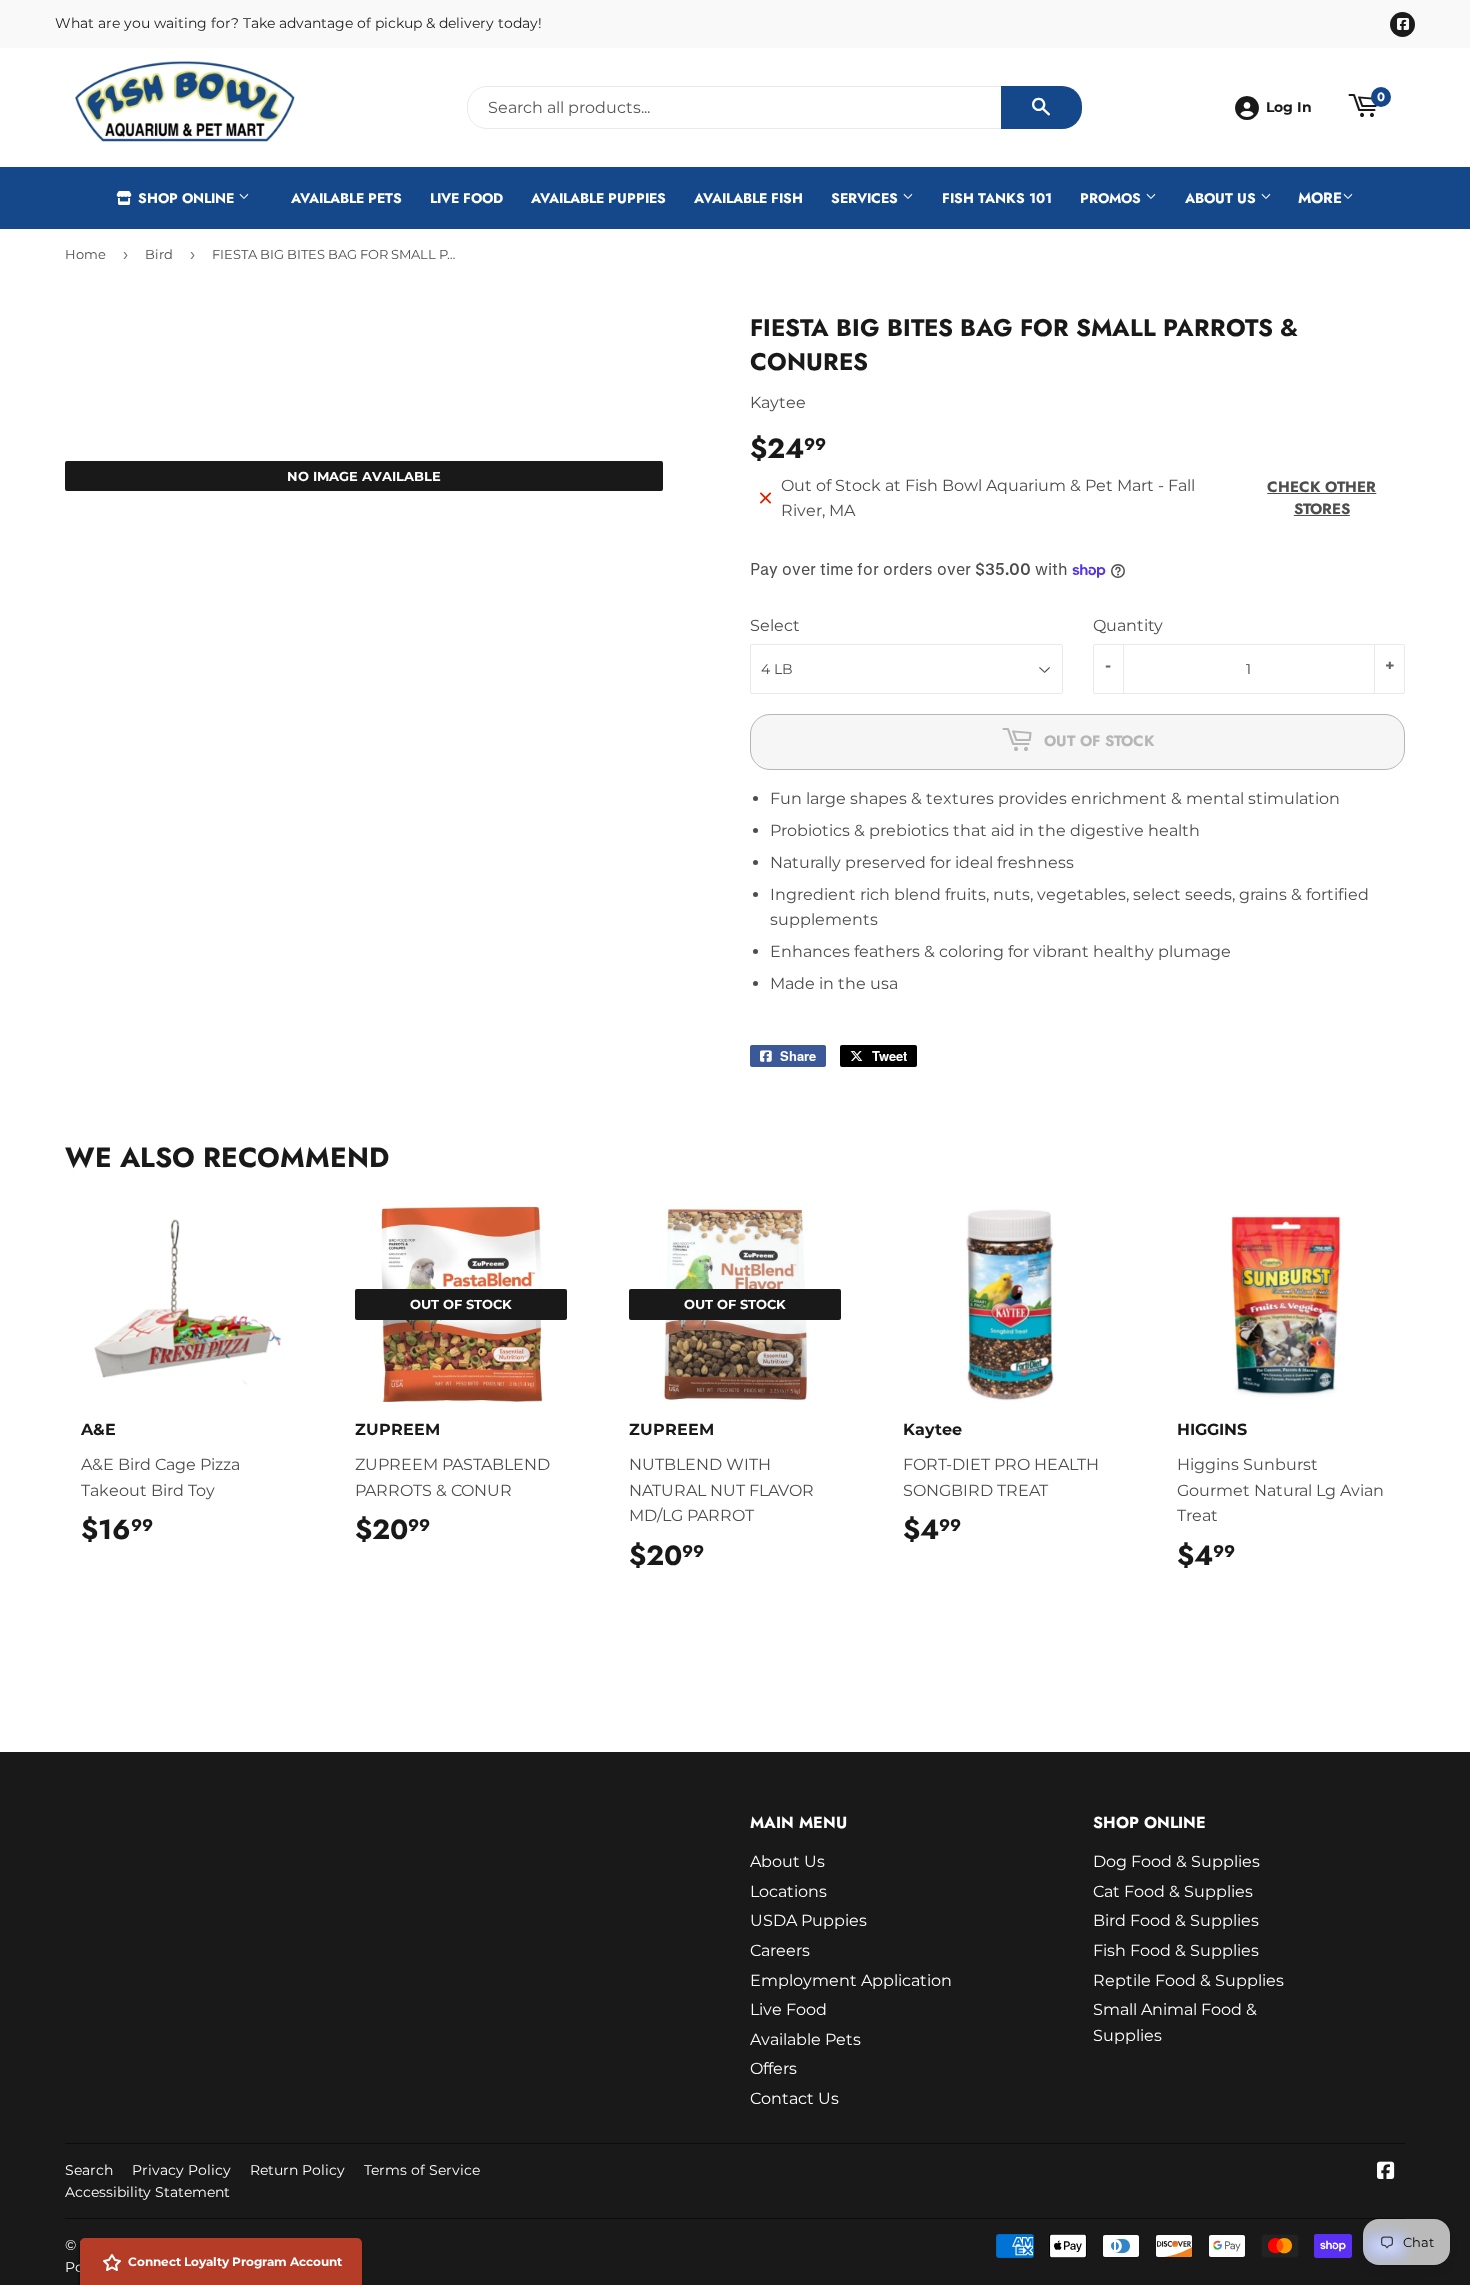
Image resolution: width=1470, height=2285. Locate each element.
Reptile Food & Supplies (1188, 1980)
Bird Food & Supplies (1176, 1920)
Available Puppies (598, 198)
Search (89, 2170)
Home (85, 254)
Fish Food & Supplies (1176, 1950)
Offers (773, 2068)
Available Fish (748, 198)
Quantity (1128, 625)
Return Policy (297, 2170)
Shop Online (186, 198)
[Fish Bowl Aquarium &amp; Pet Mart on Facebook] (1386, 2172)
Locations (788, 1891)
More (1320, 198)
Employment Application (851, 1980)
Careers (780, 1950)
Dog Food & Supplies (1176, 1861)
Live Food (466, 198)
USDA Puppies (808, 1920)
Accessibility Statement (147, 2192)
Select (775, 625)
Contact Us (794, 2098)
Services (866, 198)
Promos (1112, 198)
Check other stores (1321, 498)
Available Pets (346, 198)
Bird (159, 254)
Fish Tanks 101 (997, 198)
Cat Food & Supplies (1173, 1891)
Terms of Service (422, 2170)
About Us (1222, 198)
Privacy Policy (181, 2170)
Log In (1289, 107)
